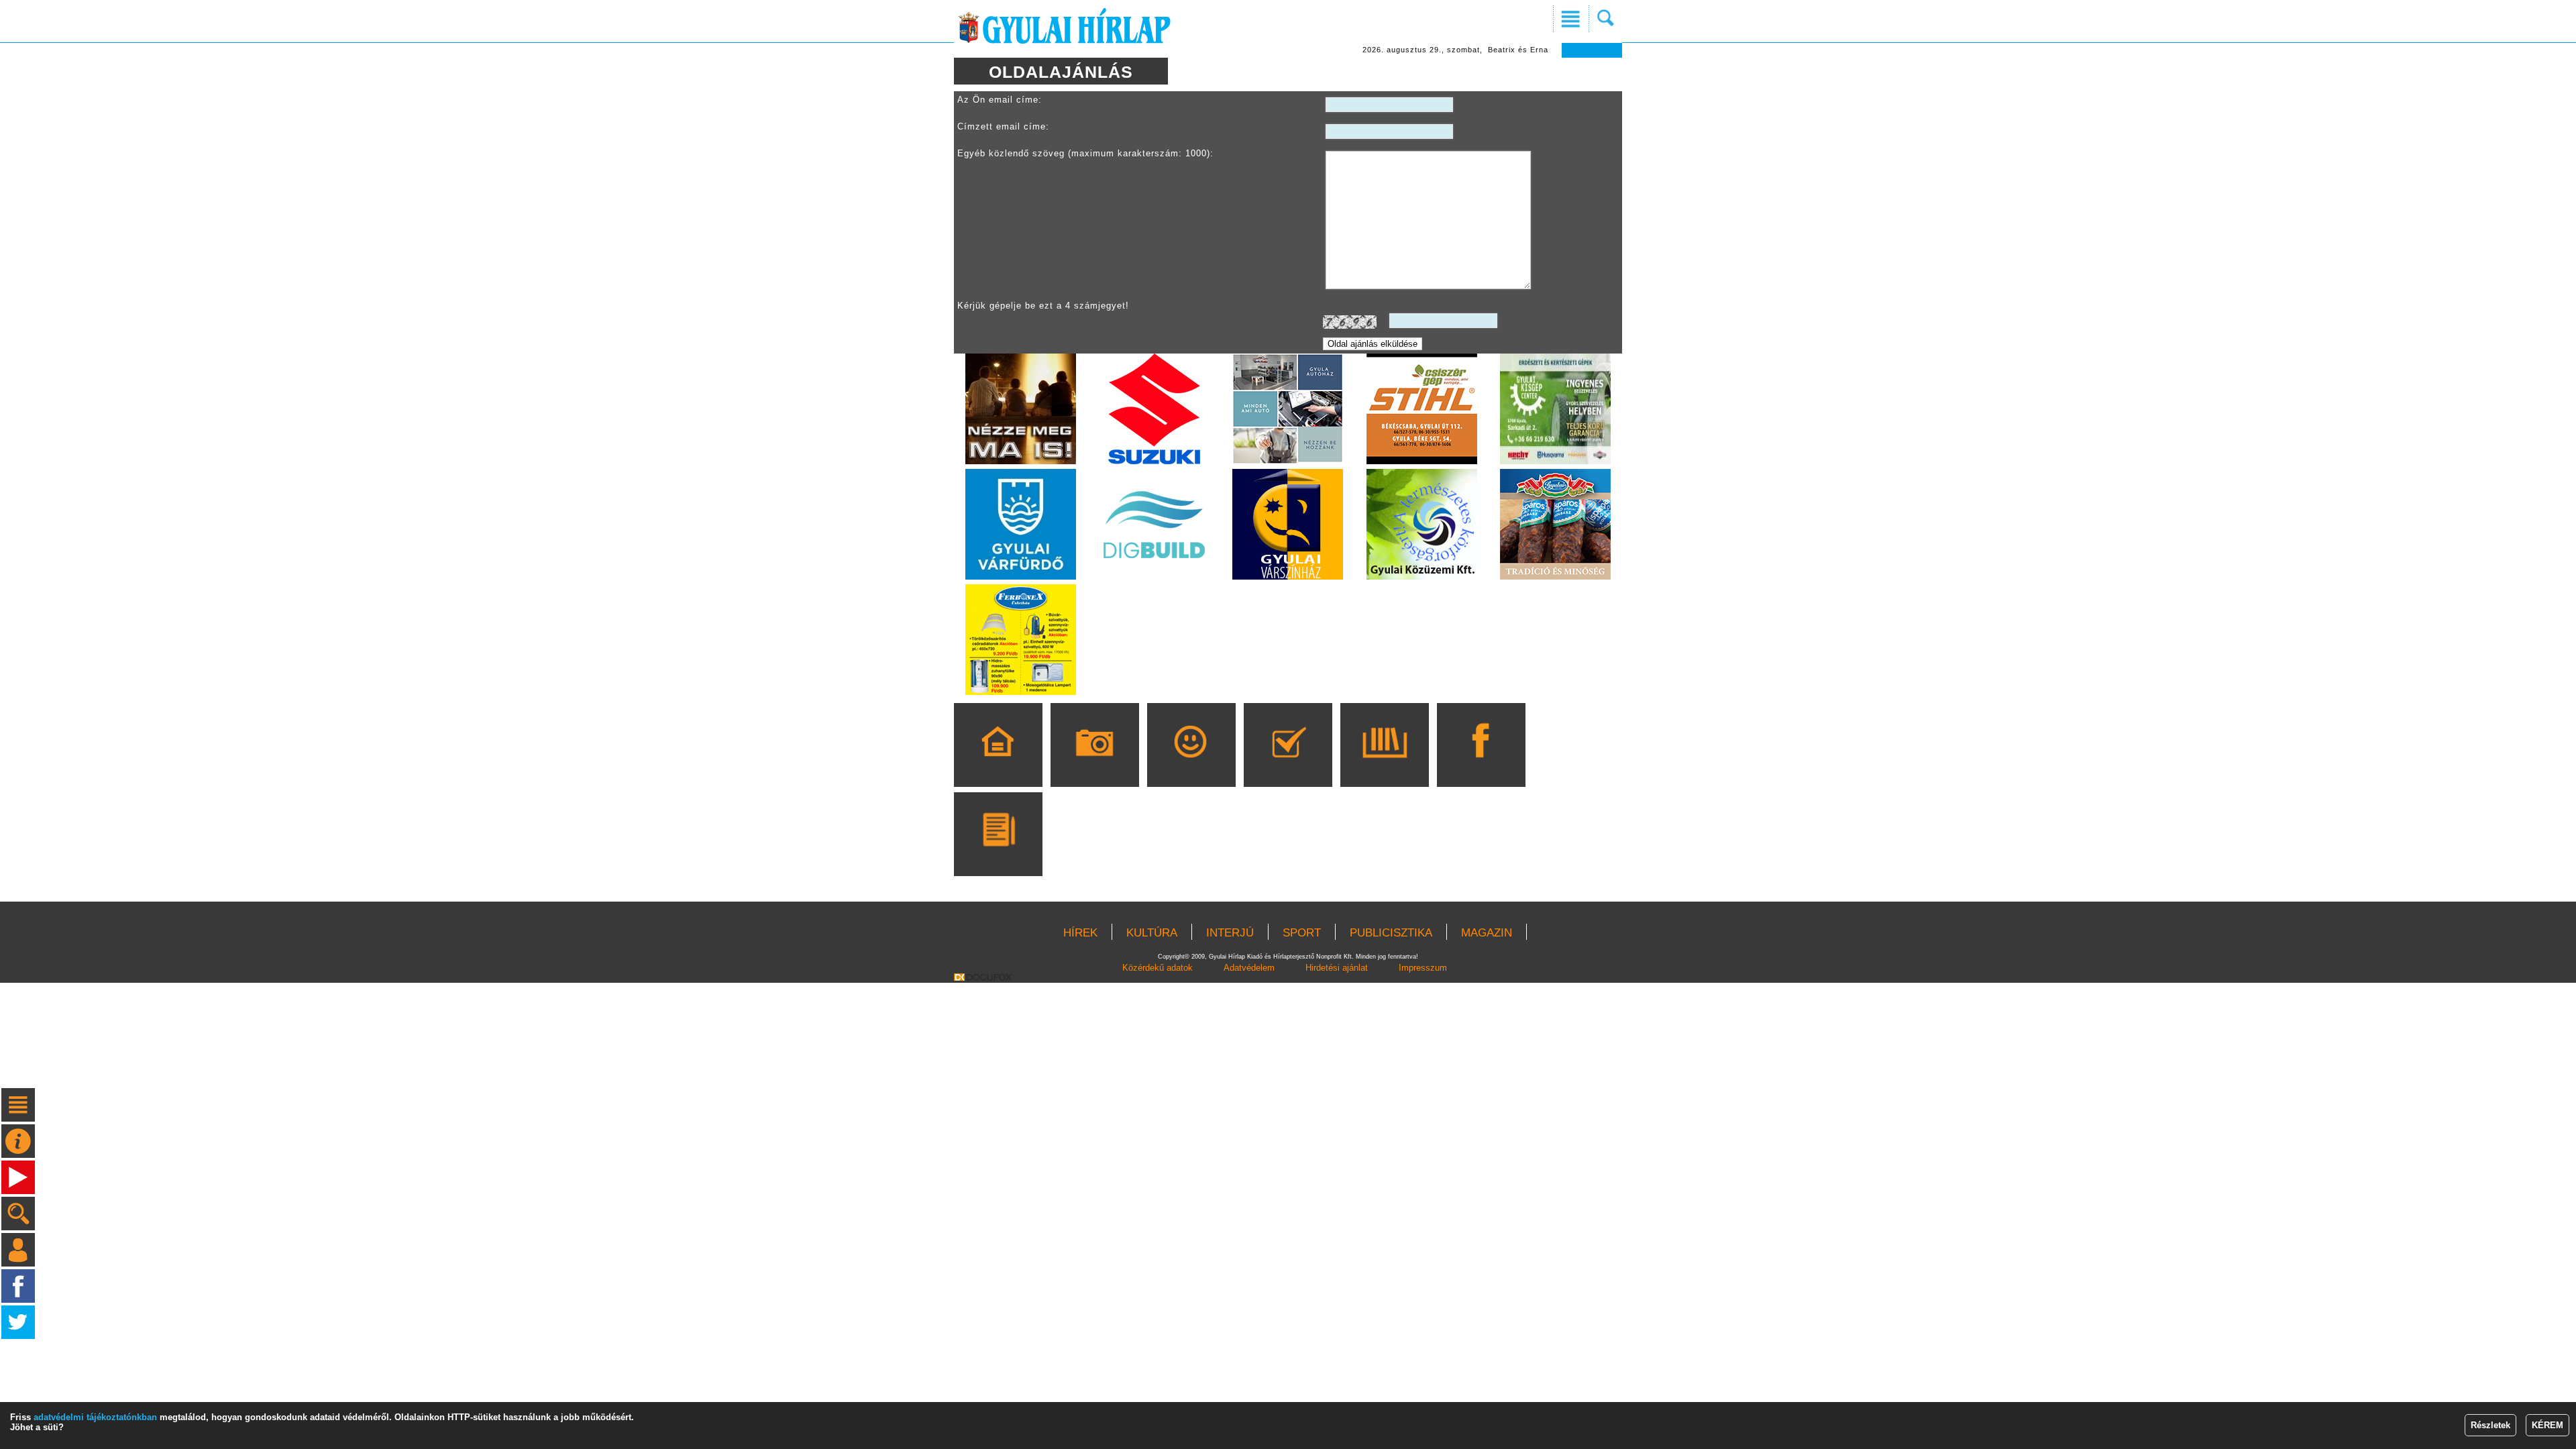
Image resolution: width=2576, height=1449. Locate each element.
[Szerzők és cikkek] (998, 853)
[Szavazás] (1288, 764)
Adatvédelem (1249, 968)
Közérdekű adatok (1158, 968)
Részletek (2490, 1425)
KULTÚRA (1152, 933)
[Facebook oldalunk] (1481, 764)
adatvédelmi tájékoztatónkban (95, 1417)
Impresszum (1423, 968)
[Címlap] (998, 764)
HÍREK (1080, 933)
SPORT (1302, 933)
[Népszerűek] (1191, 764)
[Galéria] (1094, 764)
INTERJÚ (1230, 933)
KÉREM (2547, 1425)
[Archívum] (1384, 764)
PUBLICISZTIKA (1391, 933)
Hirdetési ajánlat (1337, 968)
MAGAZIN (1487, 933)
